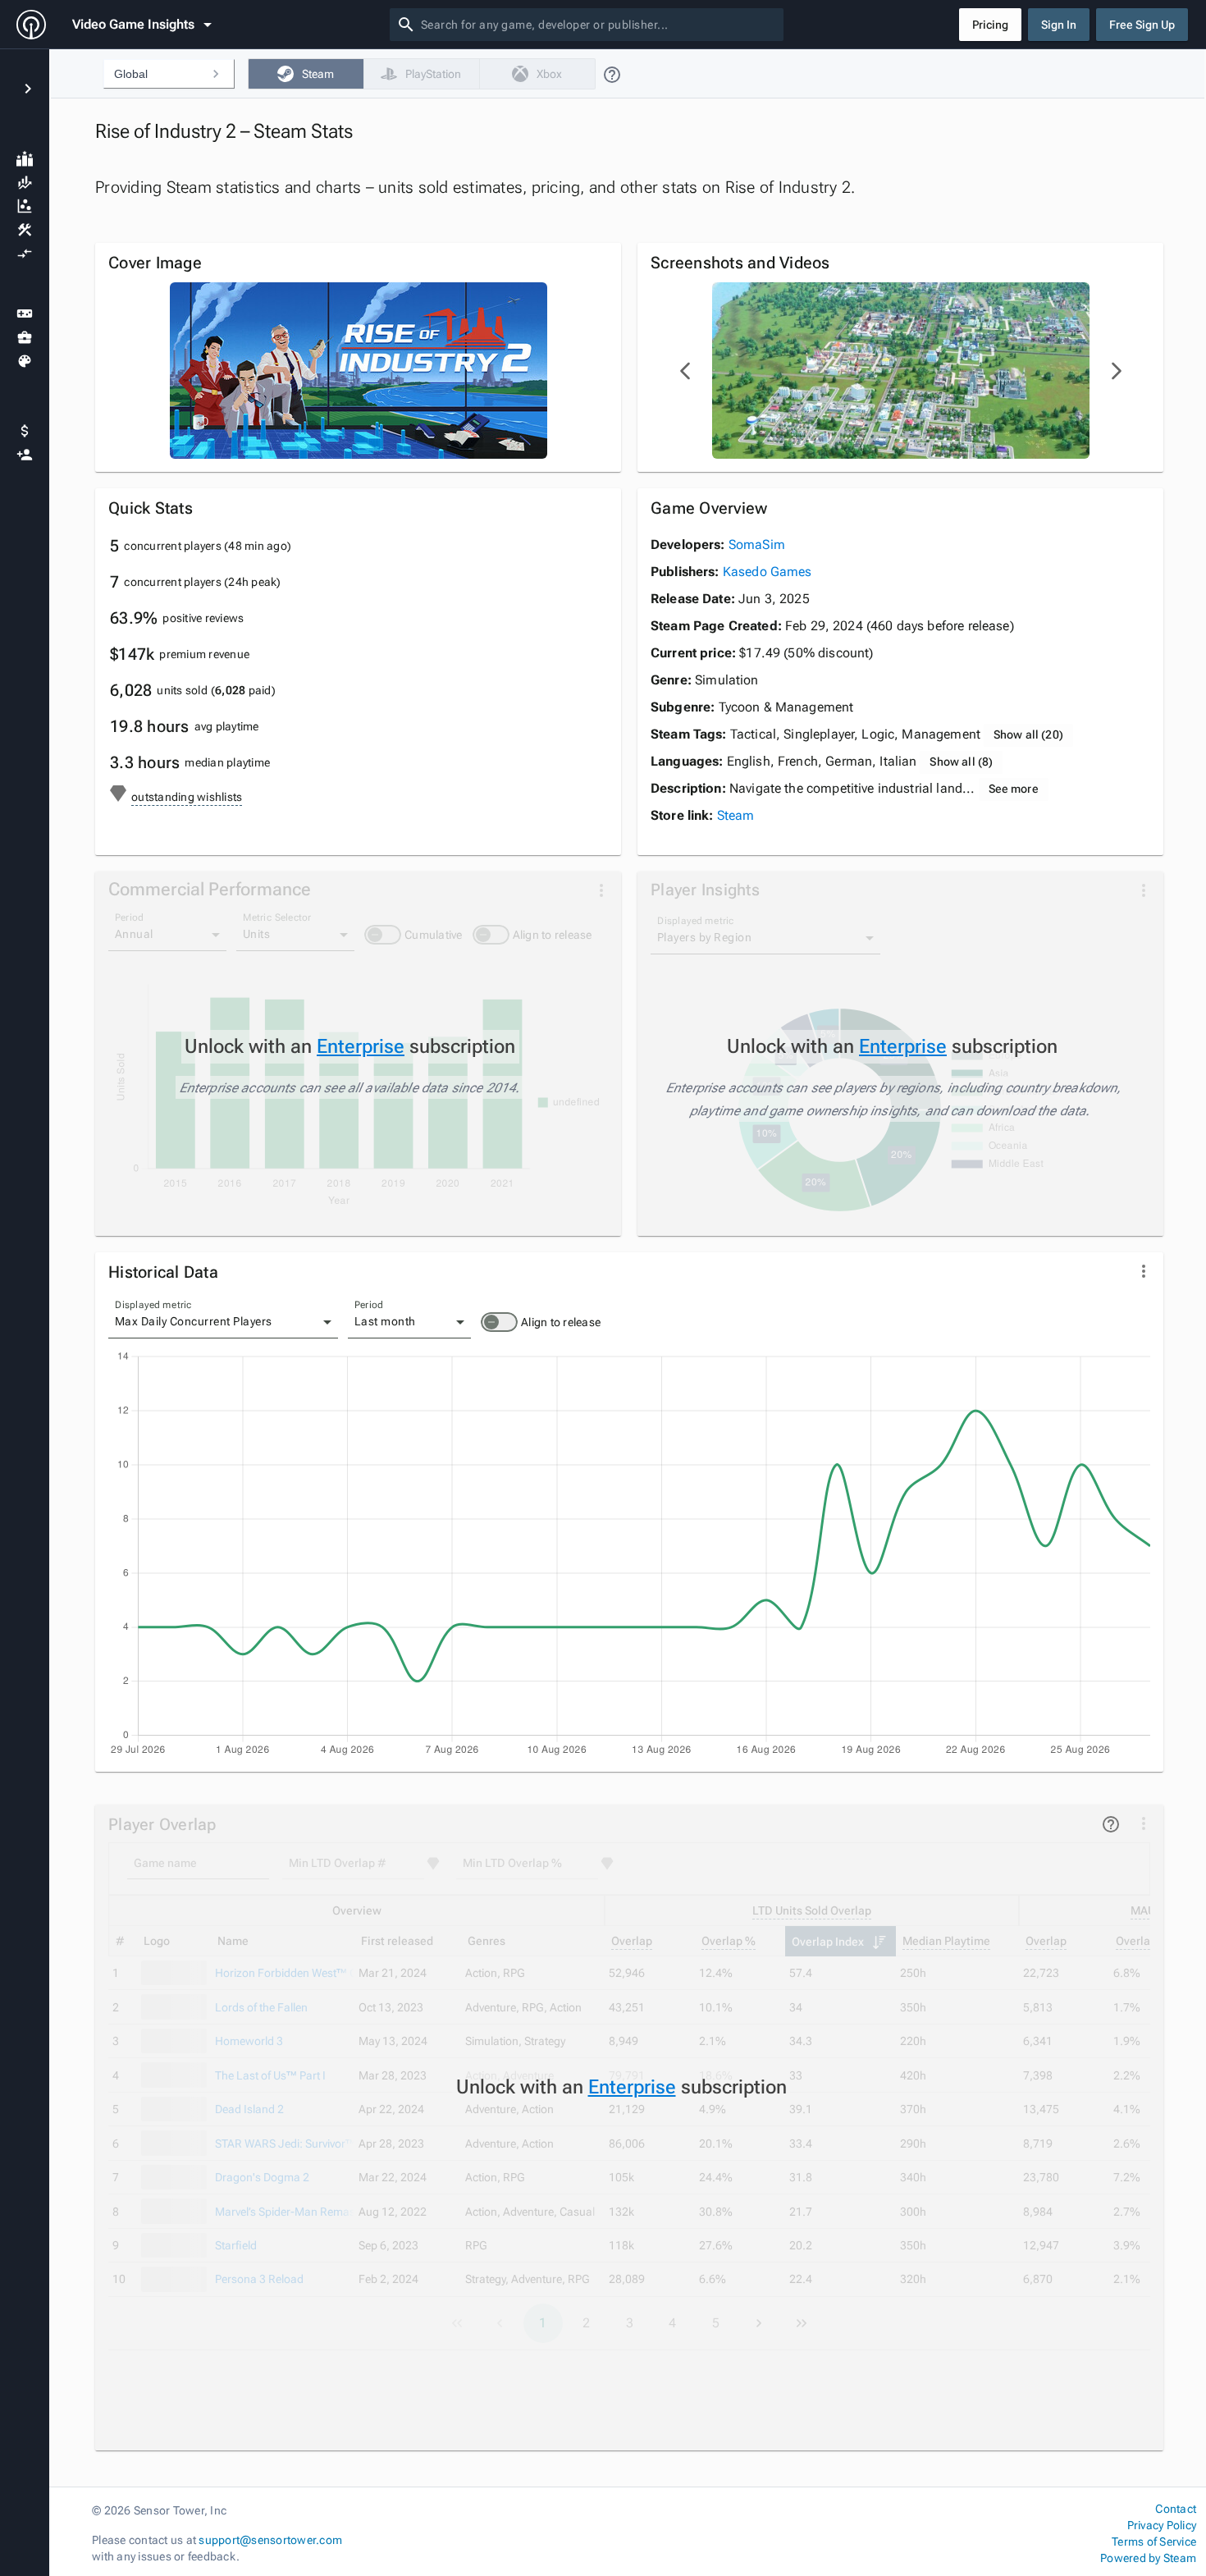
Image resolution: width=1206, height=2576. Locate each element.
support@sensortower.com (270, 2540)
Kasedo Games (767, 572)
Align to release (561, 1322)
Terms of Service (1154, 2542)
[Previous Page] (686, 371)
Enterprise (361, 1046)
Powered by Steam (1148, 2558)
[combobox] (599, 25)
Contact (1176, 2509)
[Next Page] (1116, 371)
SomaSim (757, 544)
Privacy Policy (1162, 2525)
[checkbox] (306, 74)
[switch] (499, 1322)
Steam (736, 815)
